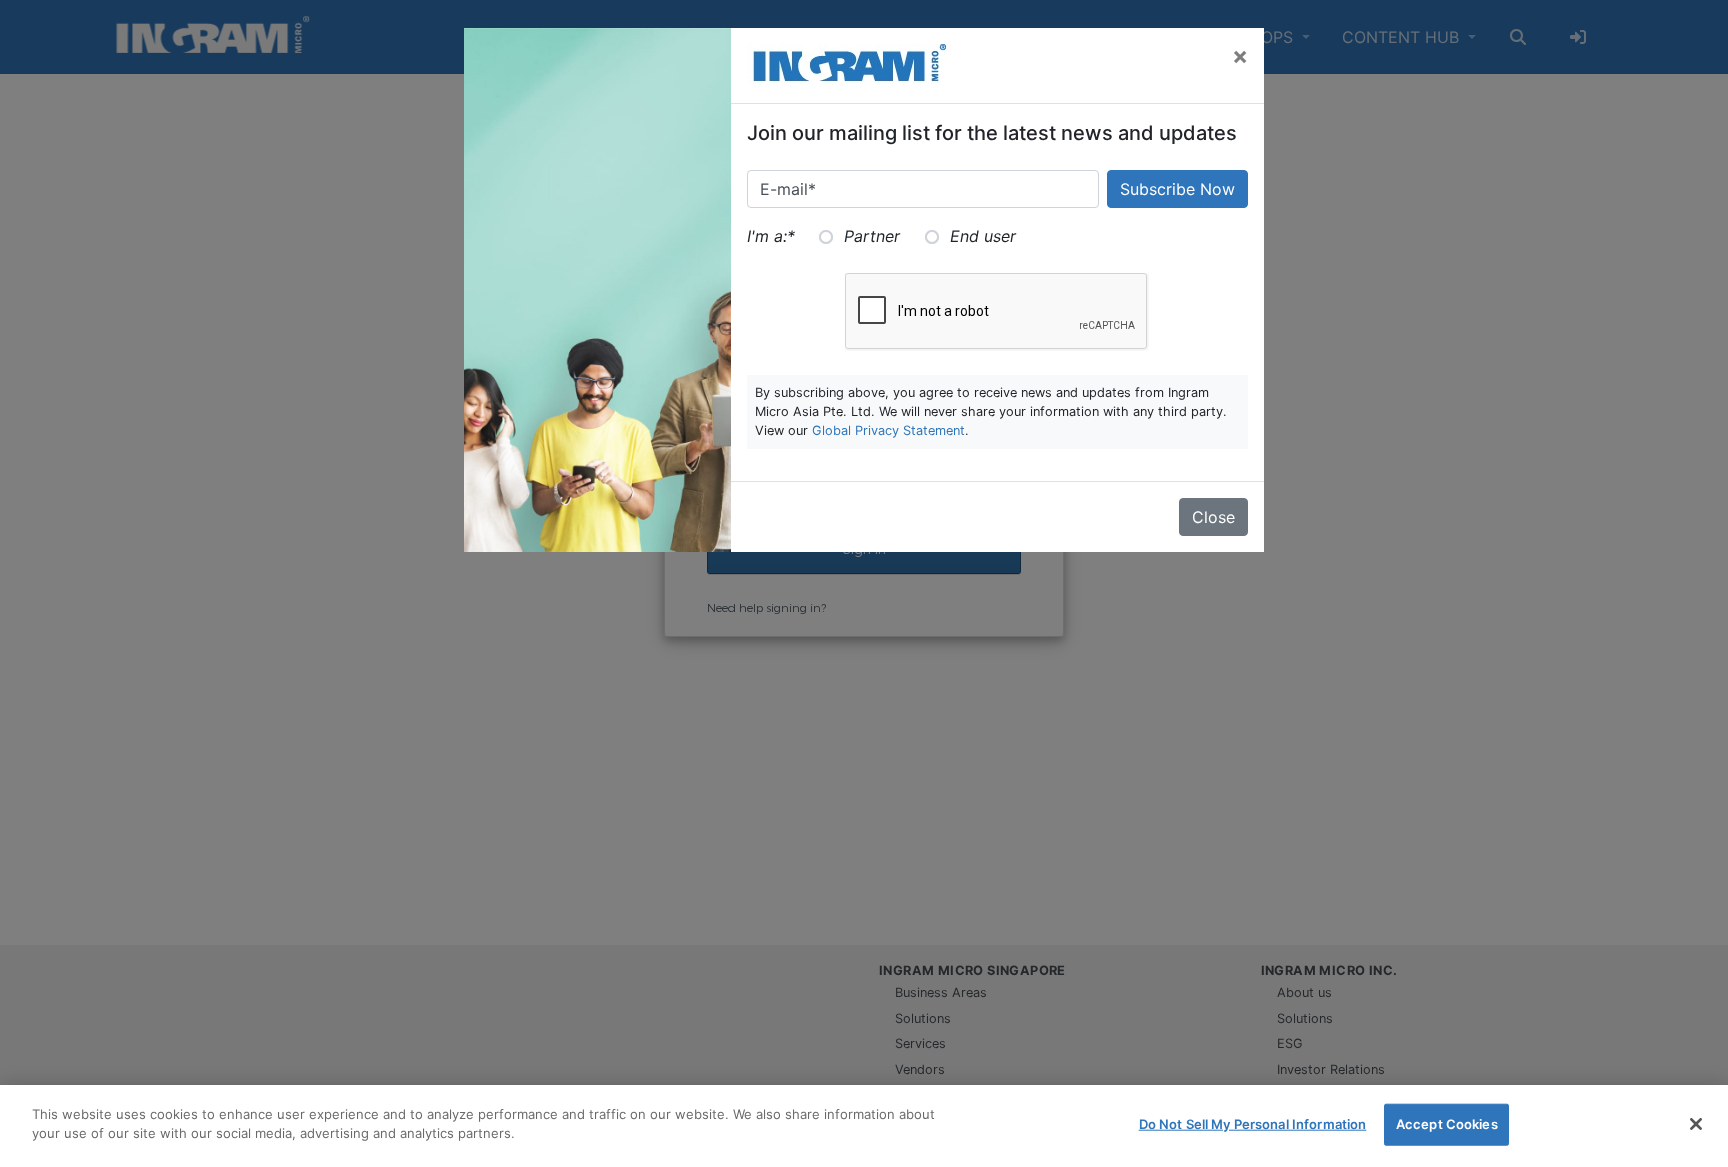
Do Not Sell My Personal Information (1253, 1124)
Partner (872, 236)
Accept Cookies (1447, 1124)
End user (983, 236)
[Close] (1696, 1124)
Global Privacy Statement (888, 430)
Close (1213, 517)
